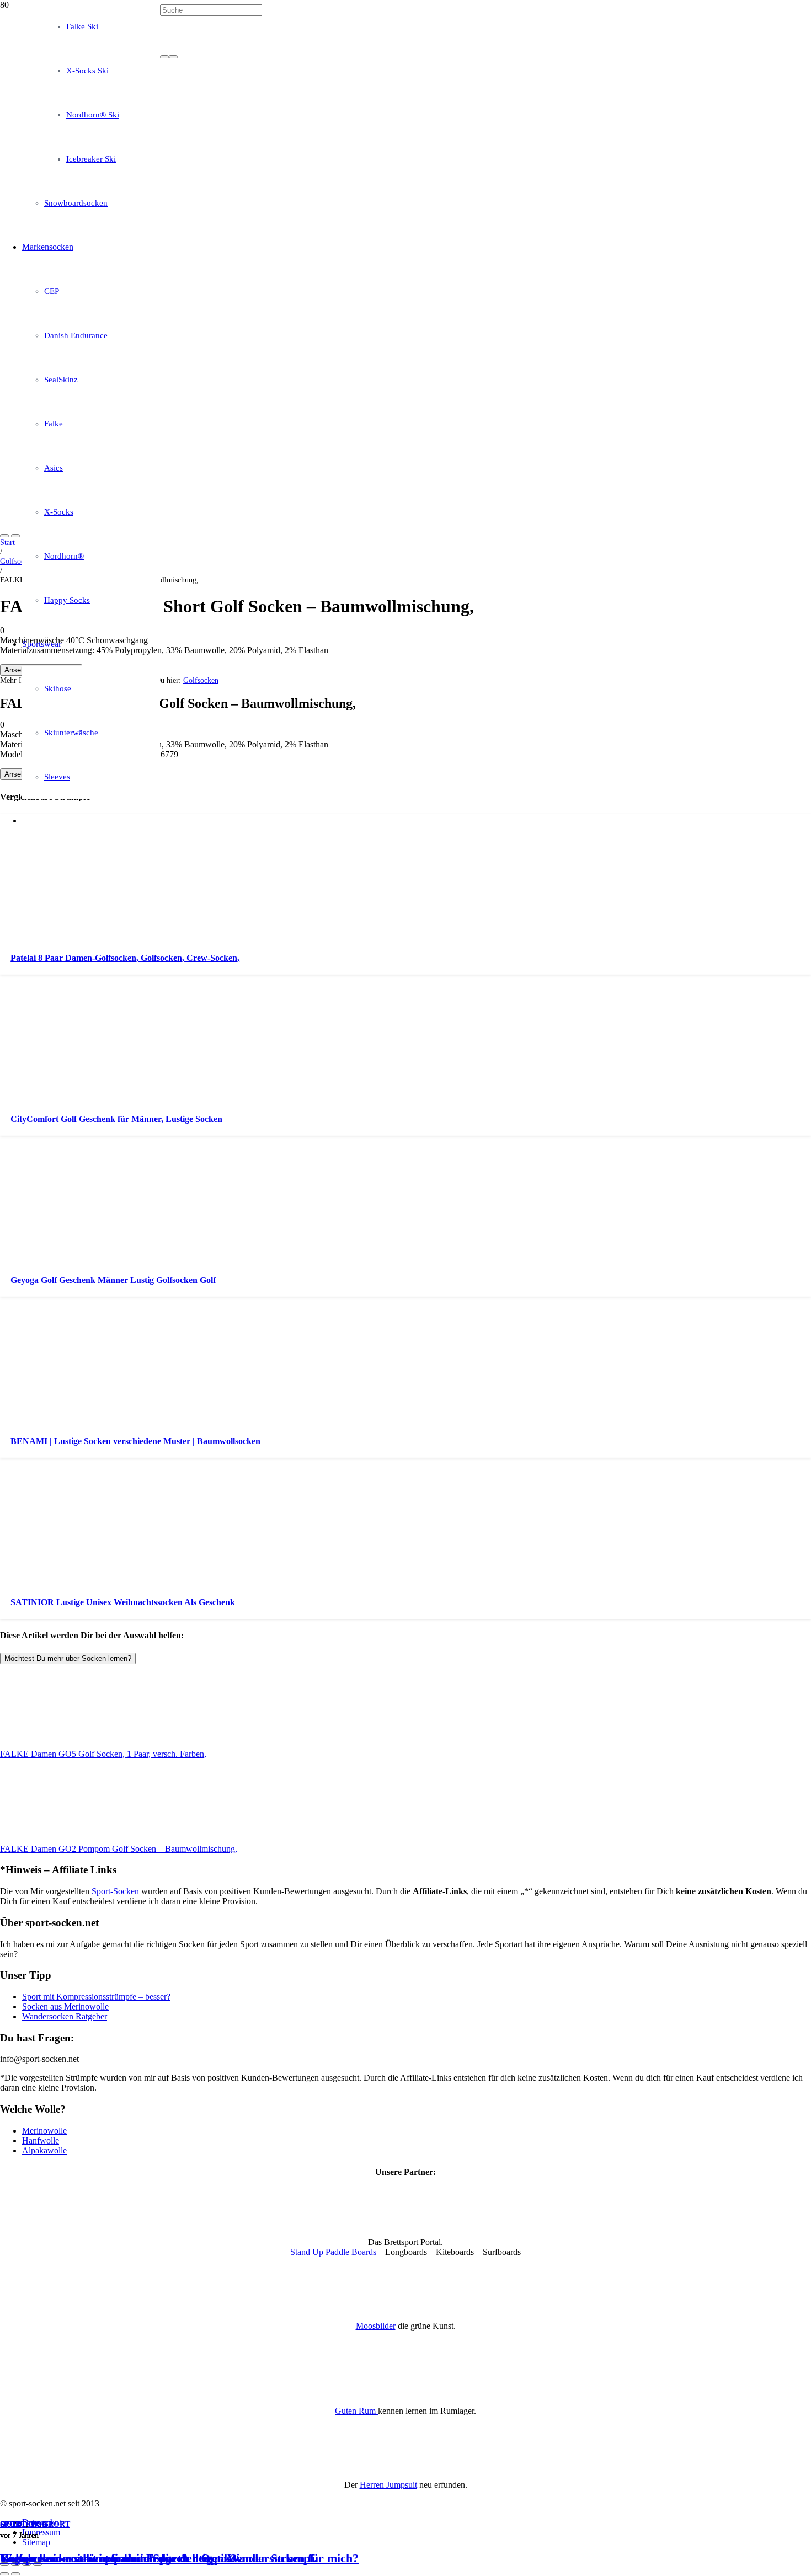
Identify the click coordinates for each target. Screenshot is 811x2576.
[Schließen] (173, 57)
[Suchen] (164, 57)
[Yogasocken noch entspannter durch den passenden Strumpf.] (282, 374)
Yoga (42, 2524)
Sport (13, 2524)
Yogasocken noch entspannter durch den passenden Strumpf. (159, 2558)
